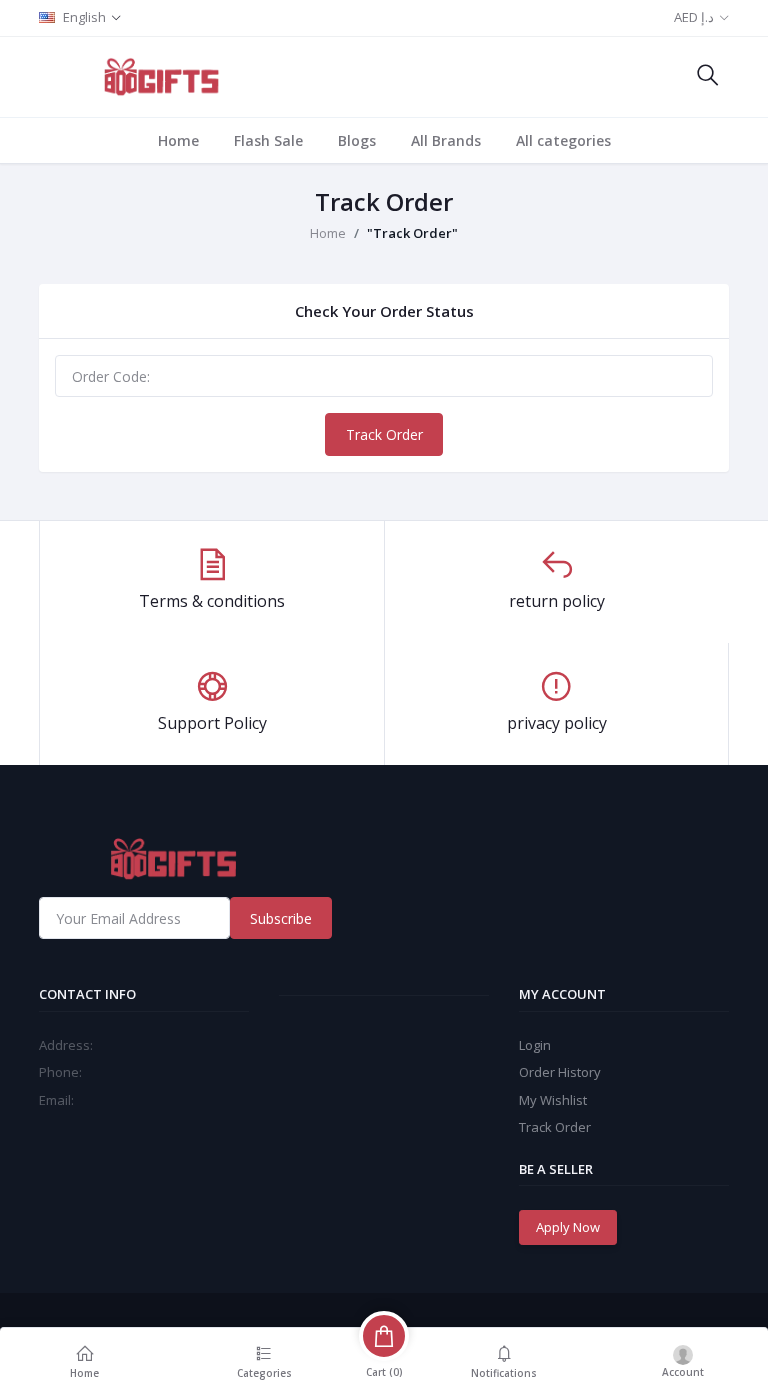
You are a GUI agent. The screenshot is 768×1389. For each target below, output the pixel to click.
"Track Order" (412, 233)
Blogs (357, 140)
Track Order (384, 434)
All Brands (446, 140)
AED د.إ (694, 17)
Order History (560, 1072)
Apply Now (568, 1227)
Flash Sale (268, 140)
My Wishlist (553, 1100)
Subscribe (281, 918)
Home (178, 140)
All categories (563, 140)
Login (535, 1045)
